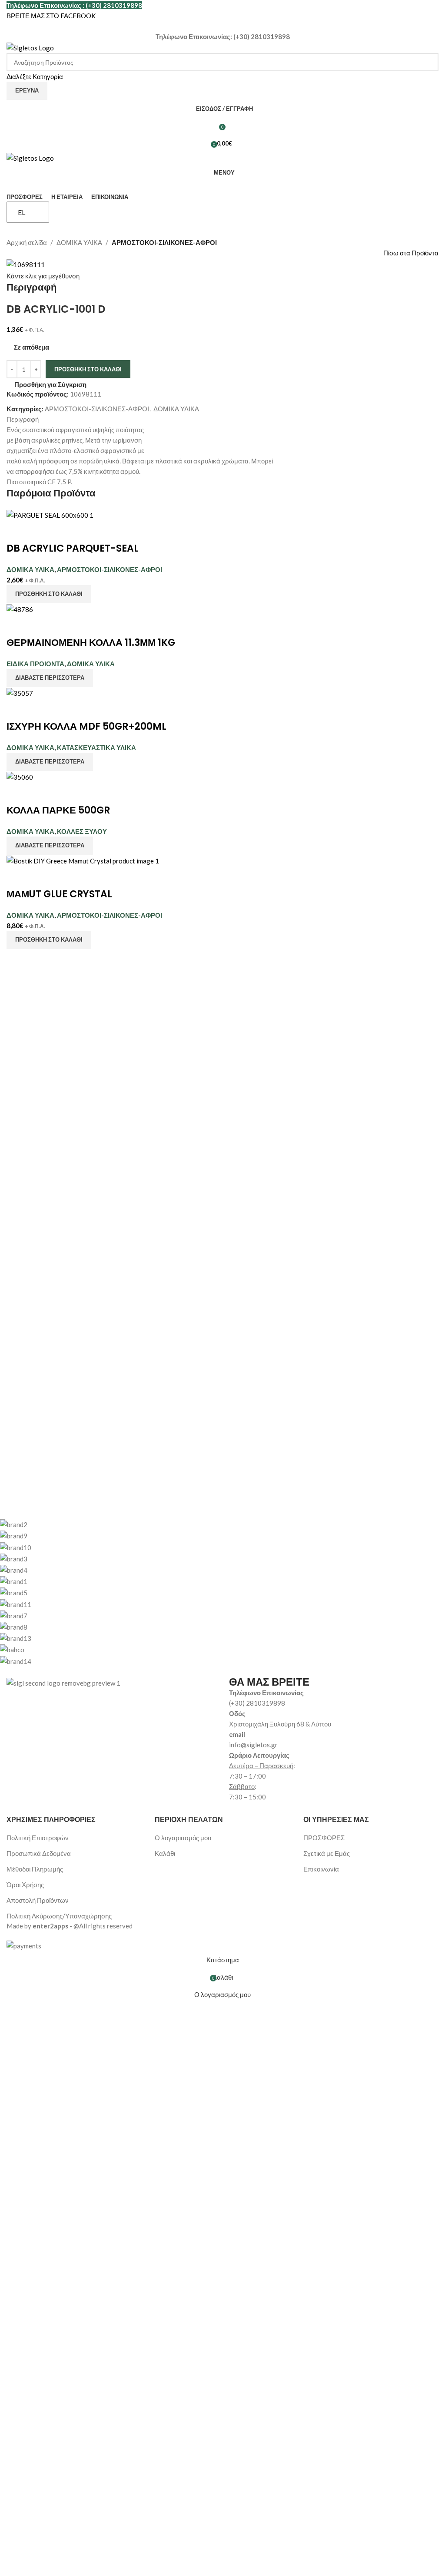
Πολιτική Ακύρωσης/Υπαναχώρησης (59, 1916)
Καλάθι (165, 1853)
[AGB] (216, 1592)
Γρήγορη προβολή (40, 531)
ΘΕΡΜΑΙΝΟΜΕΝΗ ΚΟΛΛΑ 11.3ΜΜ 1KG (91, 643)
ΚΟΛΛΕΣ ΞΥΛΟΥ (82, 831)
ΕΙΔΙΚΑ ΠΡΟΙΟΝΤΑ (35, 664)
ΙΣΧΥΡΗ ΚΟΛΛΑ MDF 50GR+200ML (86, 726)
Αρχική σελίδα (27, 242)
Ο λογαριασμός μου (183, 1838)
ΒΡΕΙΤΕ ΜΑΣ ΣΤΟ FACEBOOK (51, 16)
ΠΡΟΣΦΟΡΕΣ (324, 1838)
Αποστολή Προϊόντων (38, 1900)
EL (22, 212)
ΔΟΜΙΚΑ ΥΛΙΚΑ (79, 242)
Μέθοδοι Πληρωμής (35, 1869)
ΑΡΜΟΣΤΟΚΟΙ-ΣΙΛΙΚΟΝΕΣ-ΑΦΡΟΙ (164, 242)
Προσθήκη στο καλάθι (88, 369)
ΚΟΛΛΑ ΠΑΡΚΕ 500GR (58, 810)
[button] (49, 594)
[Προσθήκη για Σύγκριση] (17, 531)
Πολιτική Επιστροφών (38, 1838)
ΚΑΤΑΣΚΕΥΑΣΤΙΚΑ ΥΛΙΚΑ (96, 747)
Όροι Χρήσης (25, 1885)
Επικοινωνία (321, 1869)
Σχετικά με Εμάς (327, 1853)
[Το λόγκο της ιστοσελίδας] (30, 47)
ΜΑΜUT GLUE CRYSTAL (59, 894)
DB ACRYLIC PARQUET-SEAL (73, 548)
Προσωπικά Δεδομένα (39, 1853)
